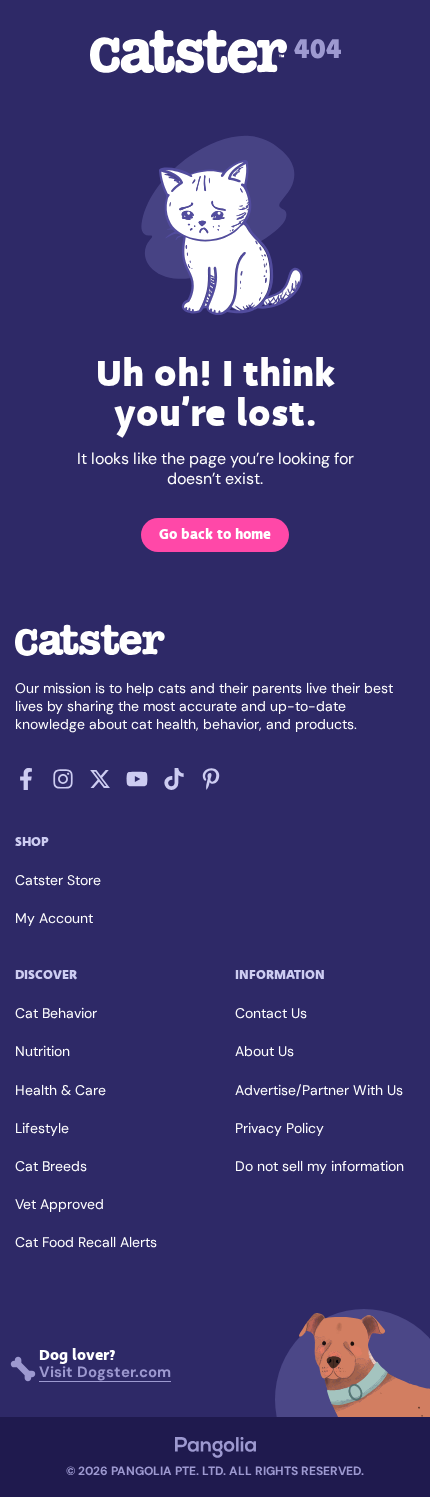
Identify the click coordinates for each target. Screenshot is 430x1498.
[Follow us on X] (100, 784)
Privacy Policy (279, 1128)
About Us (264, 1051)
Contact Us (271, 1013)
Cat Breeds (51, 1166)
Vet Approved (59, 1204)
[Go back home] (90, 653)
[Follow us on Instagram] (63, 784)
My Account (54, 918)
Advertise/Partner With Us (319, 1090)
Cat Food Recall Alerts (86, 1242)
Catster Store (58, 880)
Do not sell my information (319, 1166)
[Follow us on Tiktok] (174, 784)
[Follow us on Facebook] (26, 784)
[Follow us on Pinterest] (211, 784)
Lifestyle (42, 1128)
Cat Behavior (56, 1013)
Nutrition (42, 1051)
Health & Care (60, 1090)
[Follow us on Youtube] (137, 784)
